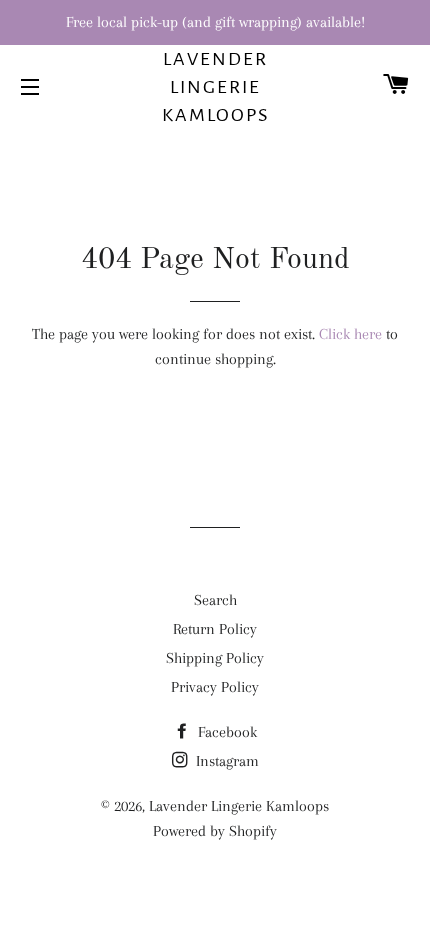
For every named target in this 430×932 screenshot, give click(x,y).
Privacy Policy (215, 687)
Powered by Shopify (215, 831)
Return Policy (215, 629)
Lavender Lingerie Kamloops (215, 87)
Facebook (225, 732)
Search (215, 600)
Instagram (225, 761)
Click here (350, 334)
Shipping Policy (215, 658)
